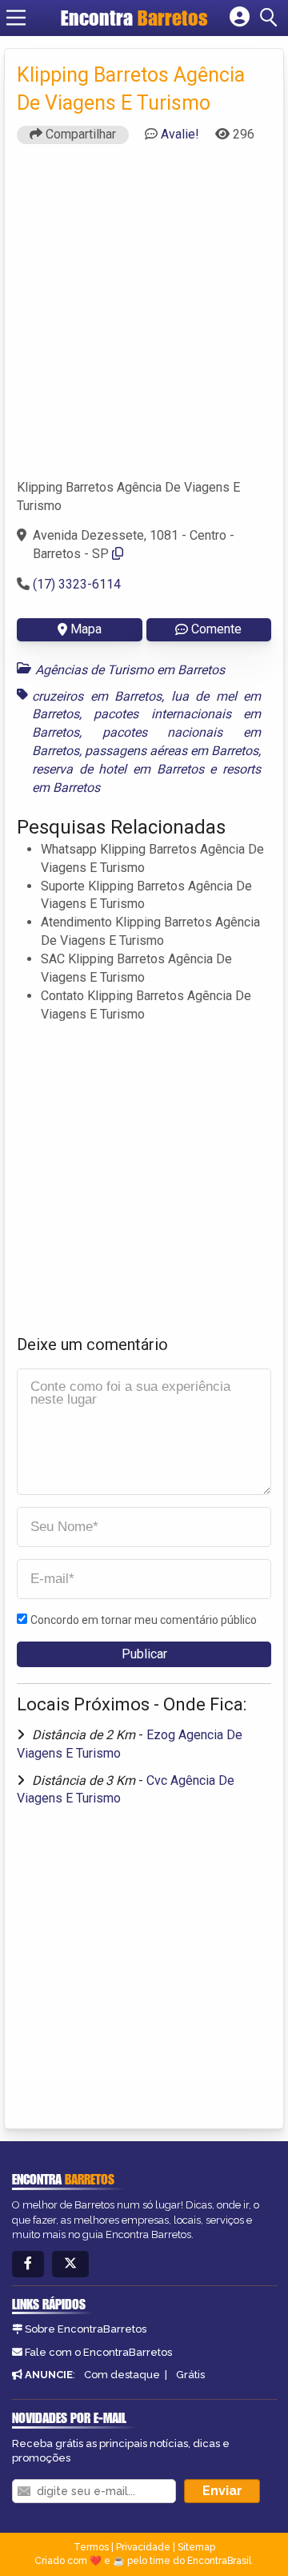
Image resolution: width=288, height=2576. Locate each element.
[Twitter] (70, 2264)
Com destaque (122, 2375)
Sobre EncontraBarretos (86, 2329)
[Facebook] (28, 2264)
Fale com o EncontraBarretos (98, 2352)
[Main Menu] (16, 18)
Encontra (134, 18)
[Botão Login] (240, 18)
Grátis (190, 2375)
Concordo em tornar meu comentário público (144, 1620)
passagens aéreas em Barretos (172, 751)
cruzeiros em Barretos (97, 696)
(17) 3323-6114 (77, 584)
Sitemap (196, 2547)
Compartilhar (79, 134)
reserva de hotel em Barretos (118, 769)
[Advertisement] (144, 319)
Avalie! (180, 134)
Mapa (86, 629)
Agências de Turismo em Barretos (130, 670)
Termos (91, 2547)
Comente (216, 629)
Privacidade (143, 2547)
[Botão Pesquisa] (271, 18)
